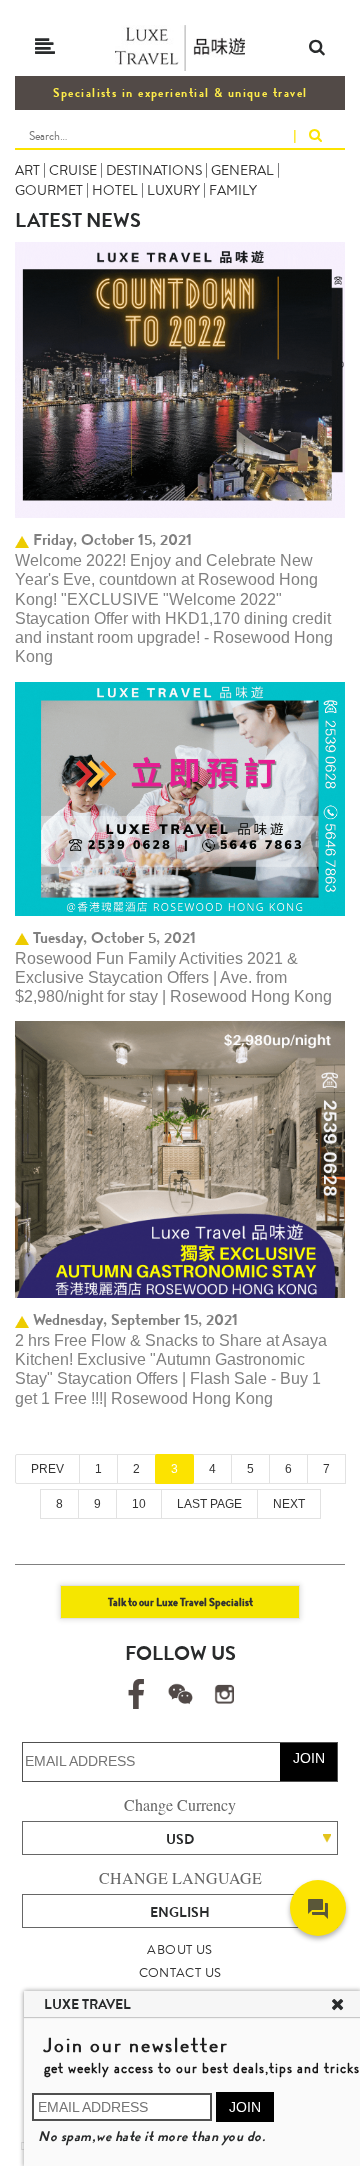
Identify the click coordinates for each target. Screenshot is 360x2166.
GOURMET (49, 190)
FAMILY (233, 190)
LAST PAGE (209, 1504)
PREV (47, 1469)
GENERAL (242, 170)
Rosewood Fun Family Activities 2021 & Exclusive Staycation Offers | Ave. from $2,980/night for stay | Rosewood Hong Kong (173, 978)
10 (139, 1504)
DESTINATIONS (154, 170)
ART (27, 170)
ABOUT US (179, 1949)
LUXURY (173, 190)
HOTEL (115, 190)
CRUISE (73, 170)
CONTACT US (180, 1972)
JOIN (309, 1758)
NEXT (289, 1504)
